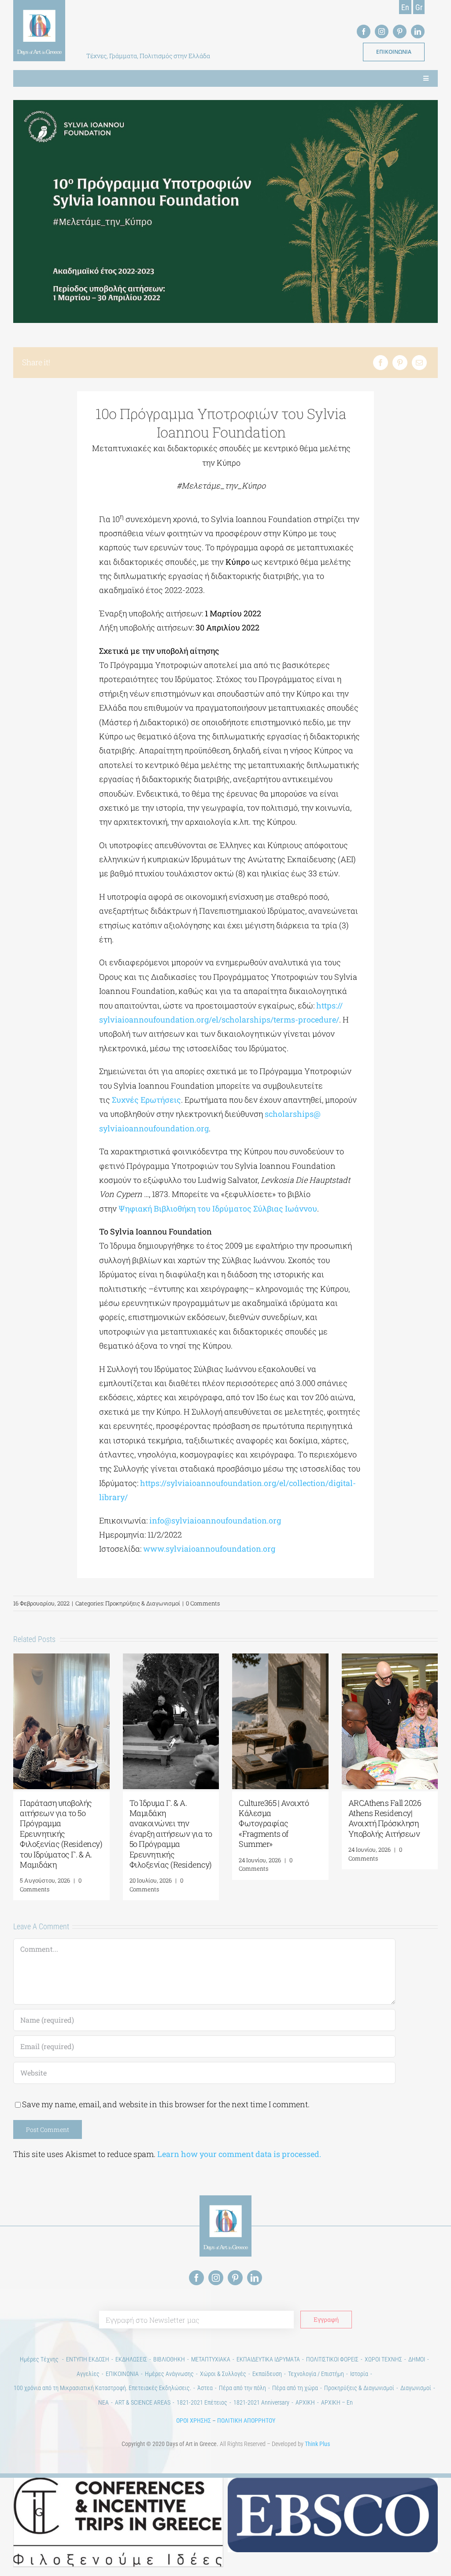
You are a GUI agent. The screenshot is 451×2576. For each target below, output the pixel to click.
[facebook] (364, 32)
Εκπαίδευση (267, 2374)
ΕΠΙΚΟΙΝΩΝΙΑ (122, 2374)
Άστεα (205, 2388)
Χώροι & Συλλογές (223, 2374)
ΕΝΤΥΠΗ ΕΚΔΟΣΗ (88, 2359)
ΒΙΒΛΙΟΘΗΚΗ (169, 2359)
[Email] (419, 363)
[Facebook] (381, 363)
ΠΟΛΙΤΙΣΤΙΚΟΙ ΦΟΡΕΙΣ (332, 2359)
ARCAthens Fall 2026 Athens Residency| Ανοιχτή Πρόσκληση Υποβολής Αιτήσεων (385, 1818)
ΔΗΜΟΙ (417, 2359)
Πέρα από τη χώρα (295, 2388)
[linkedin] (418, 32)
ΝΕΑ (104, 2402)
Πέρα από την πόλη (242, 2388)
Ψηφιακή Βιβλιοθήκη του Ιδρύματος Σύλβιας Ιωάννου (218, 1208)
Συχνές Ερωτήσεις (146, 1100)
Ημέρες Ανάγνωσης (169, 2374)
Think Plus (317, 2444)
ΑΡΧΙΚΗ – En (337, 2402)
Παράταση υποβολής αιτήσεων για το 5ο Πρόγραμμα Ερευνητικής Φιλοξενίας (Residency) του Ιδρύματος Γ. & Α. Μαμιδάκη (61, 1834)
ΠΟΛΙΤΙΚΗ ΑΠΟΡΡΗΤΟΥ (246, 2420)
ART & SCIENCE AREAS (143, 2402)
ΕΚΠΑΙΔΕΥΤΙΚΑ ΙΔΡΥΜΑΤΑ (268, 2359)
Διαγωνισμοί (416, 2388)
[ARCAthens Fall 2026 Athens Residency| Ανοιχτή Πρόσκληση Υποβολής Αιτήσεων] (390, 1659)
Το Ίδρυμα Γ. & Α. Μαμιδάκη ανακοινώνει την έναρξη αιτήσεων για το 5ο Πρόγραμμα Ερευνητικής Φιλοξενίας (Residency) (171, 1834)
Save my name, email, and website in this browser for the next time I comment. (166, 2104)
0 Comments (203, 1603)
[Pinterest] (400, 363)
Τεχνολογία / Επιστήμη (316, 2374)
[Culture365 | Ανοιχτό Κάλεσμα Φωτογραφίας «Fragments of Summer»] (280, 1659)
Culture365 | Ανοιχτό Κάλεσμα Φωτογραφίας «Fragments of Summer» (274, 1824)
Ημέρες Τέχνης (40, 2359)
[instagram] (382, 32)
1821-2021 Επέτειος (202, 2402)
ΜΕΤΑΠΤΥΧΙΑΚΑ (211, 2359)
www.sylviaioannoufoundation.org (209, 1549)
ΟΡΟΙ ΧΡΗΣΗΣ (194, 2420)
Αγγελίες (88, 2374)
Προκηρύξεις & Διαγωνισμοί (143, 1603)
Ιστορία (359, 2374)
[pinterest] (400, 32)
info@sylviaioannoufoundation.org (215, 1520)
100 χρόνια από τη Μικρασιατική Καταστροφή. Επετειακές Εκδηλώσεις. (102, 2388)
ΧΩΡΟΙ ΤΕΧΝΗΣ (383, 2359)
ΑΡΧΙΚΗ (305, 2402)
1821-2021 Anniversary (261, 2402)
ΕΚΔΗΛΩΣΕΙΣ (131, 2359)
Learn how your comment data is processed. (239, 2154)
